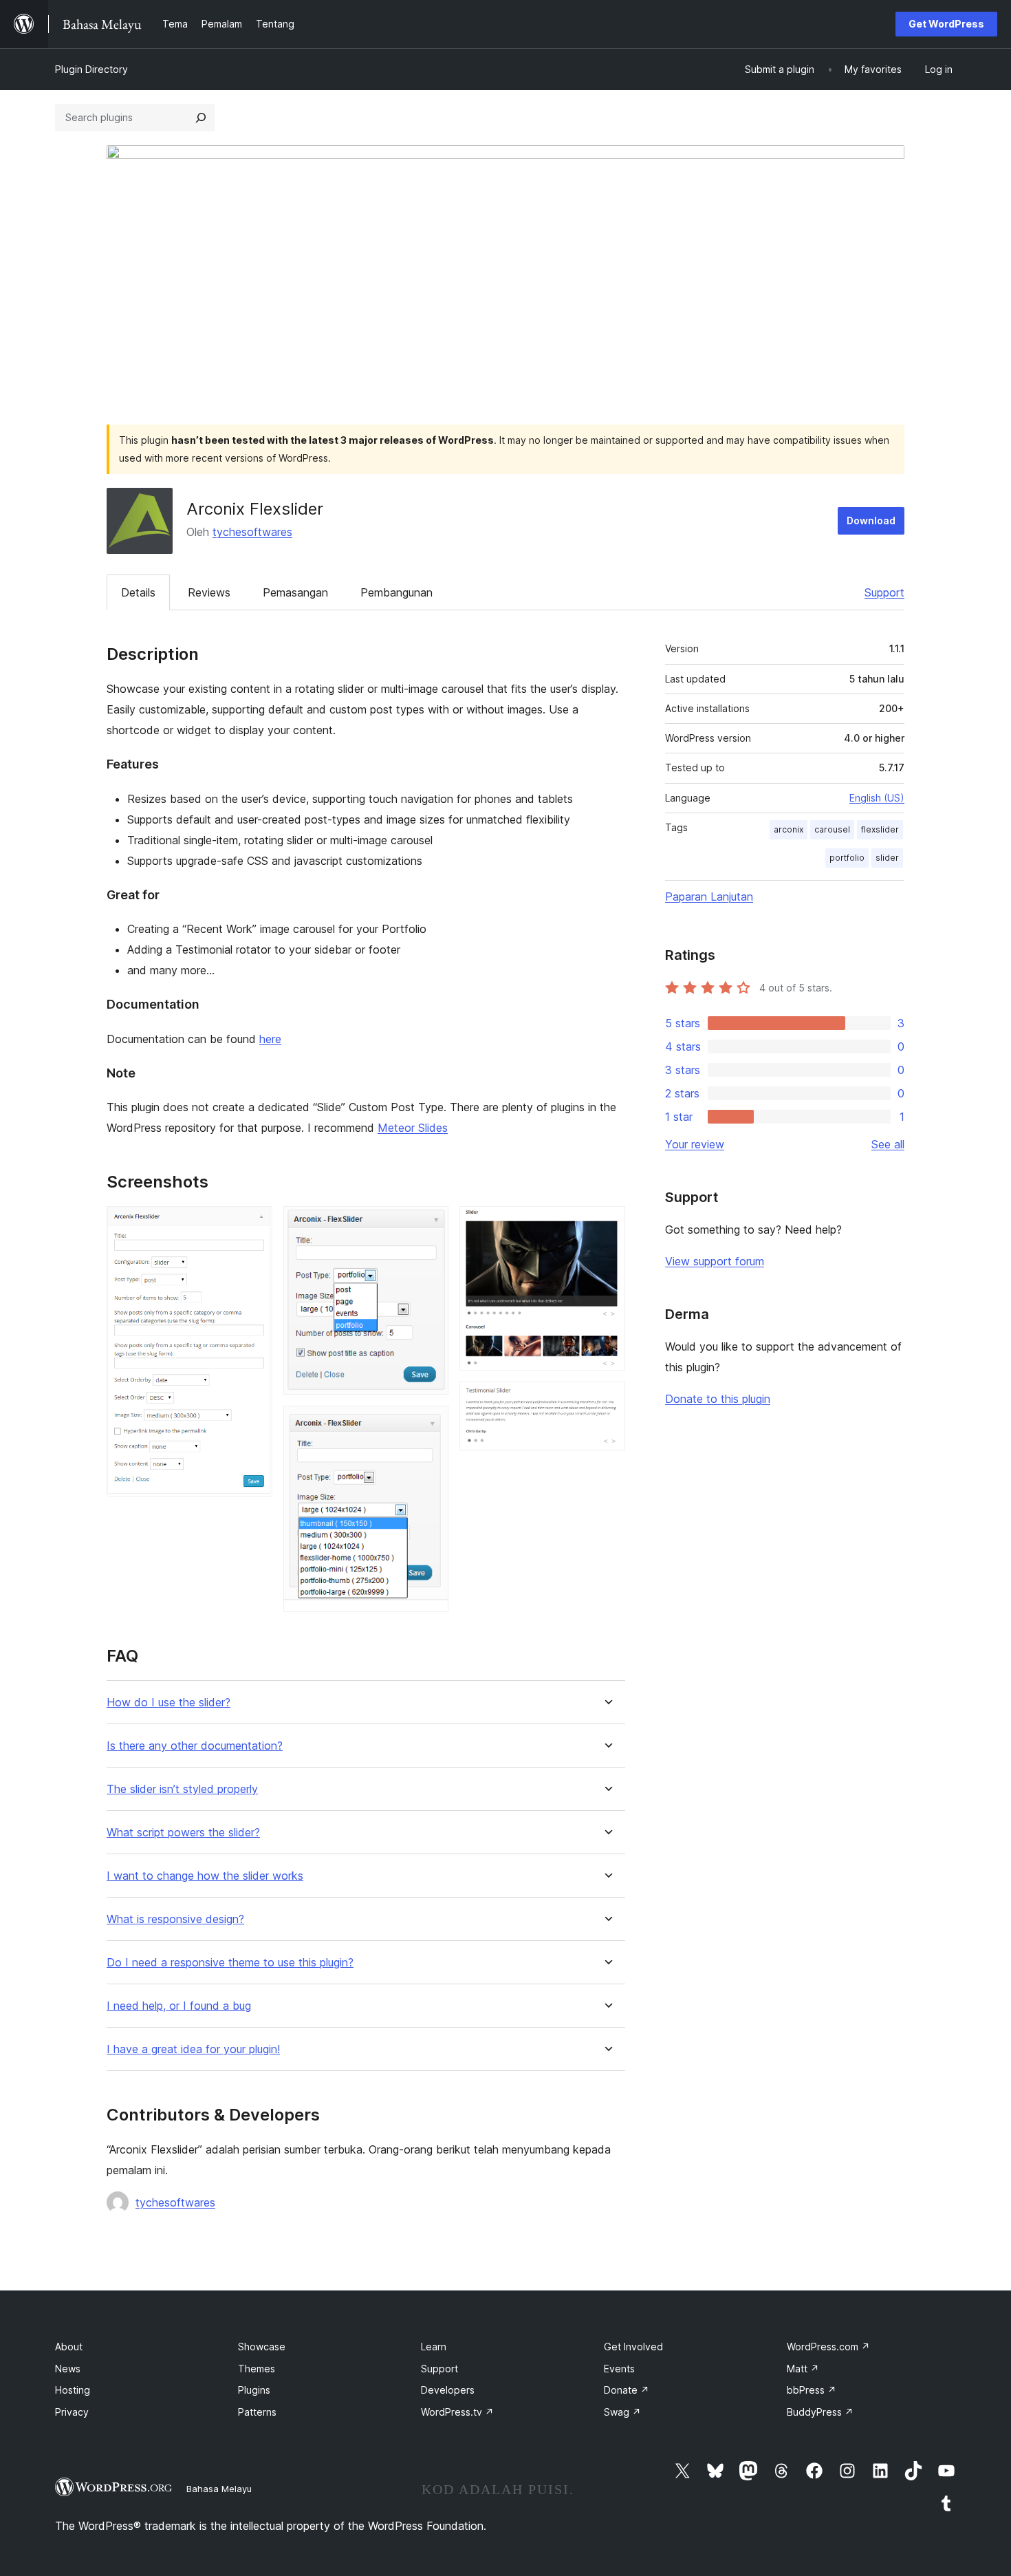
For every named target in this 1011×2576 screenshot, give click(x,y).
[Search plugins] (201, 118)
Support (884, 592)
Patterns (257, 2412)
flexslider (880, 829)
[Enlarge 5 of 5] (607, 1400)
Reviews (209, 592)
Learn (434, 2347)
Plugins (254, 2390)
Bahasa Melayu (219, 2489)
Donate (627, 2390)
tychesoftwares (252, 532)
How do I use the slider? (168, 1703)
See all (888, 1144)
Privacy (72, 2412)
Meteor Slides (413, 1128)
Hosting (73, 2390)
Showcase (262, 2347)
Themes (257, 2369)
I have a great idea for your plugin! (193, 2049)
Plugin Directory (91, 69)
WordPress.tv (457, 2412)
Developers (448, 2390)
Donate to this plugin (718, 1399)
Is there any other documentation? (195, 1746)
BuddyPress (820, 2412)
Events (619, 2369)
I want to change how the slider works (205, 1876)
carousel (832, 829)
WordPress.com (828, 2347)
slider (887, 858)
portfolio (847, 858)
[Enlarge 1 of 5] (254, 1225)
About (69, 2347)
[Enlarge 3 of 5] (430, 1424)
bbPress (812, 2390)
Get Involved (633, 2347)
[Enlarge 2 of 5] (430, 1225)
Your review (695, 1144)
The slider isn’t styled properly (182, 1789)
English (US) (877, 798)
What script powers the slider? (183, 1833)
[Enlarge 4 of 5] (607, 1225)
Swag (622, 2412)
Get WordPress (946, 24)
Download (871, 520)
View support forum (715, 1261)
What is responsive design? (175, 1919)
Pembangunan (396, 592)
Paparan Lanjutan (709, 897)
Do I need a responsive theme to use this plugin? (230, 1963)
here (270, 1039)
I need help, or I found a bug (179, 2006)
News (68, 2369)
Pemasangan (295, 592)
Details (138, 592)
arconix (789, 829)
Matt (803, 2369)
